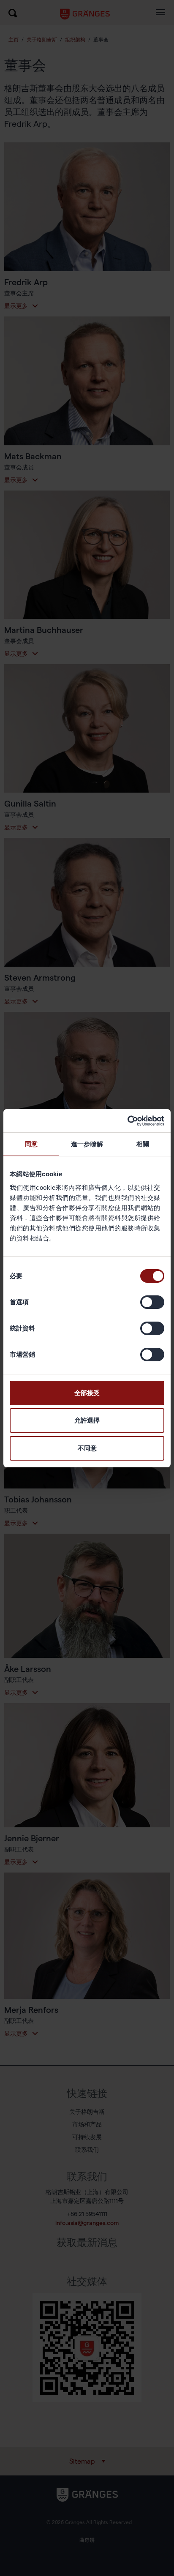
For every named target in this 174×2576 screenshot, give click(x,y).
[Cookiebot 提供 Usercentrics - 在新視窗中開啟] (127, 1121)
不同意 (87, 1448)
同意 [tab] (31, 1144)
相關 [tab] (143, 1144)
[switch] (152, 1302)
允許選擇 (87, 1420)
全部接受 (87, 1393)
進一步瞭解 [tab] (87, 1144)
